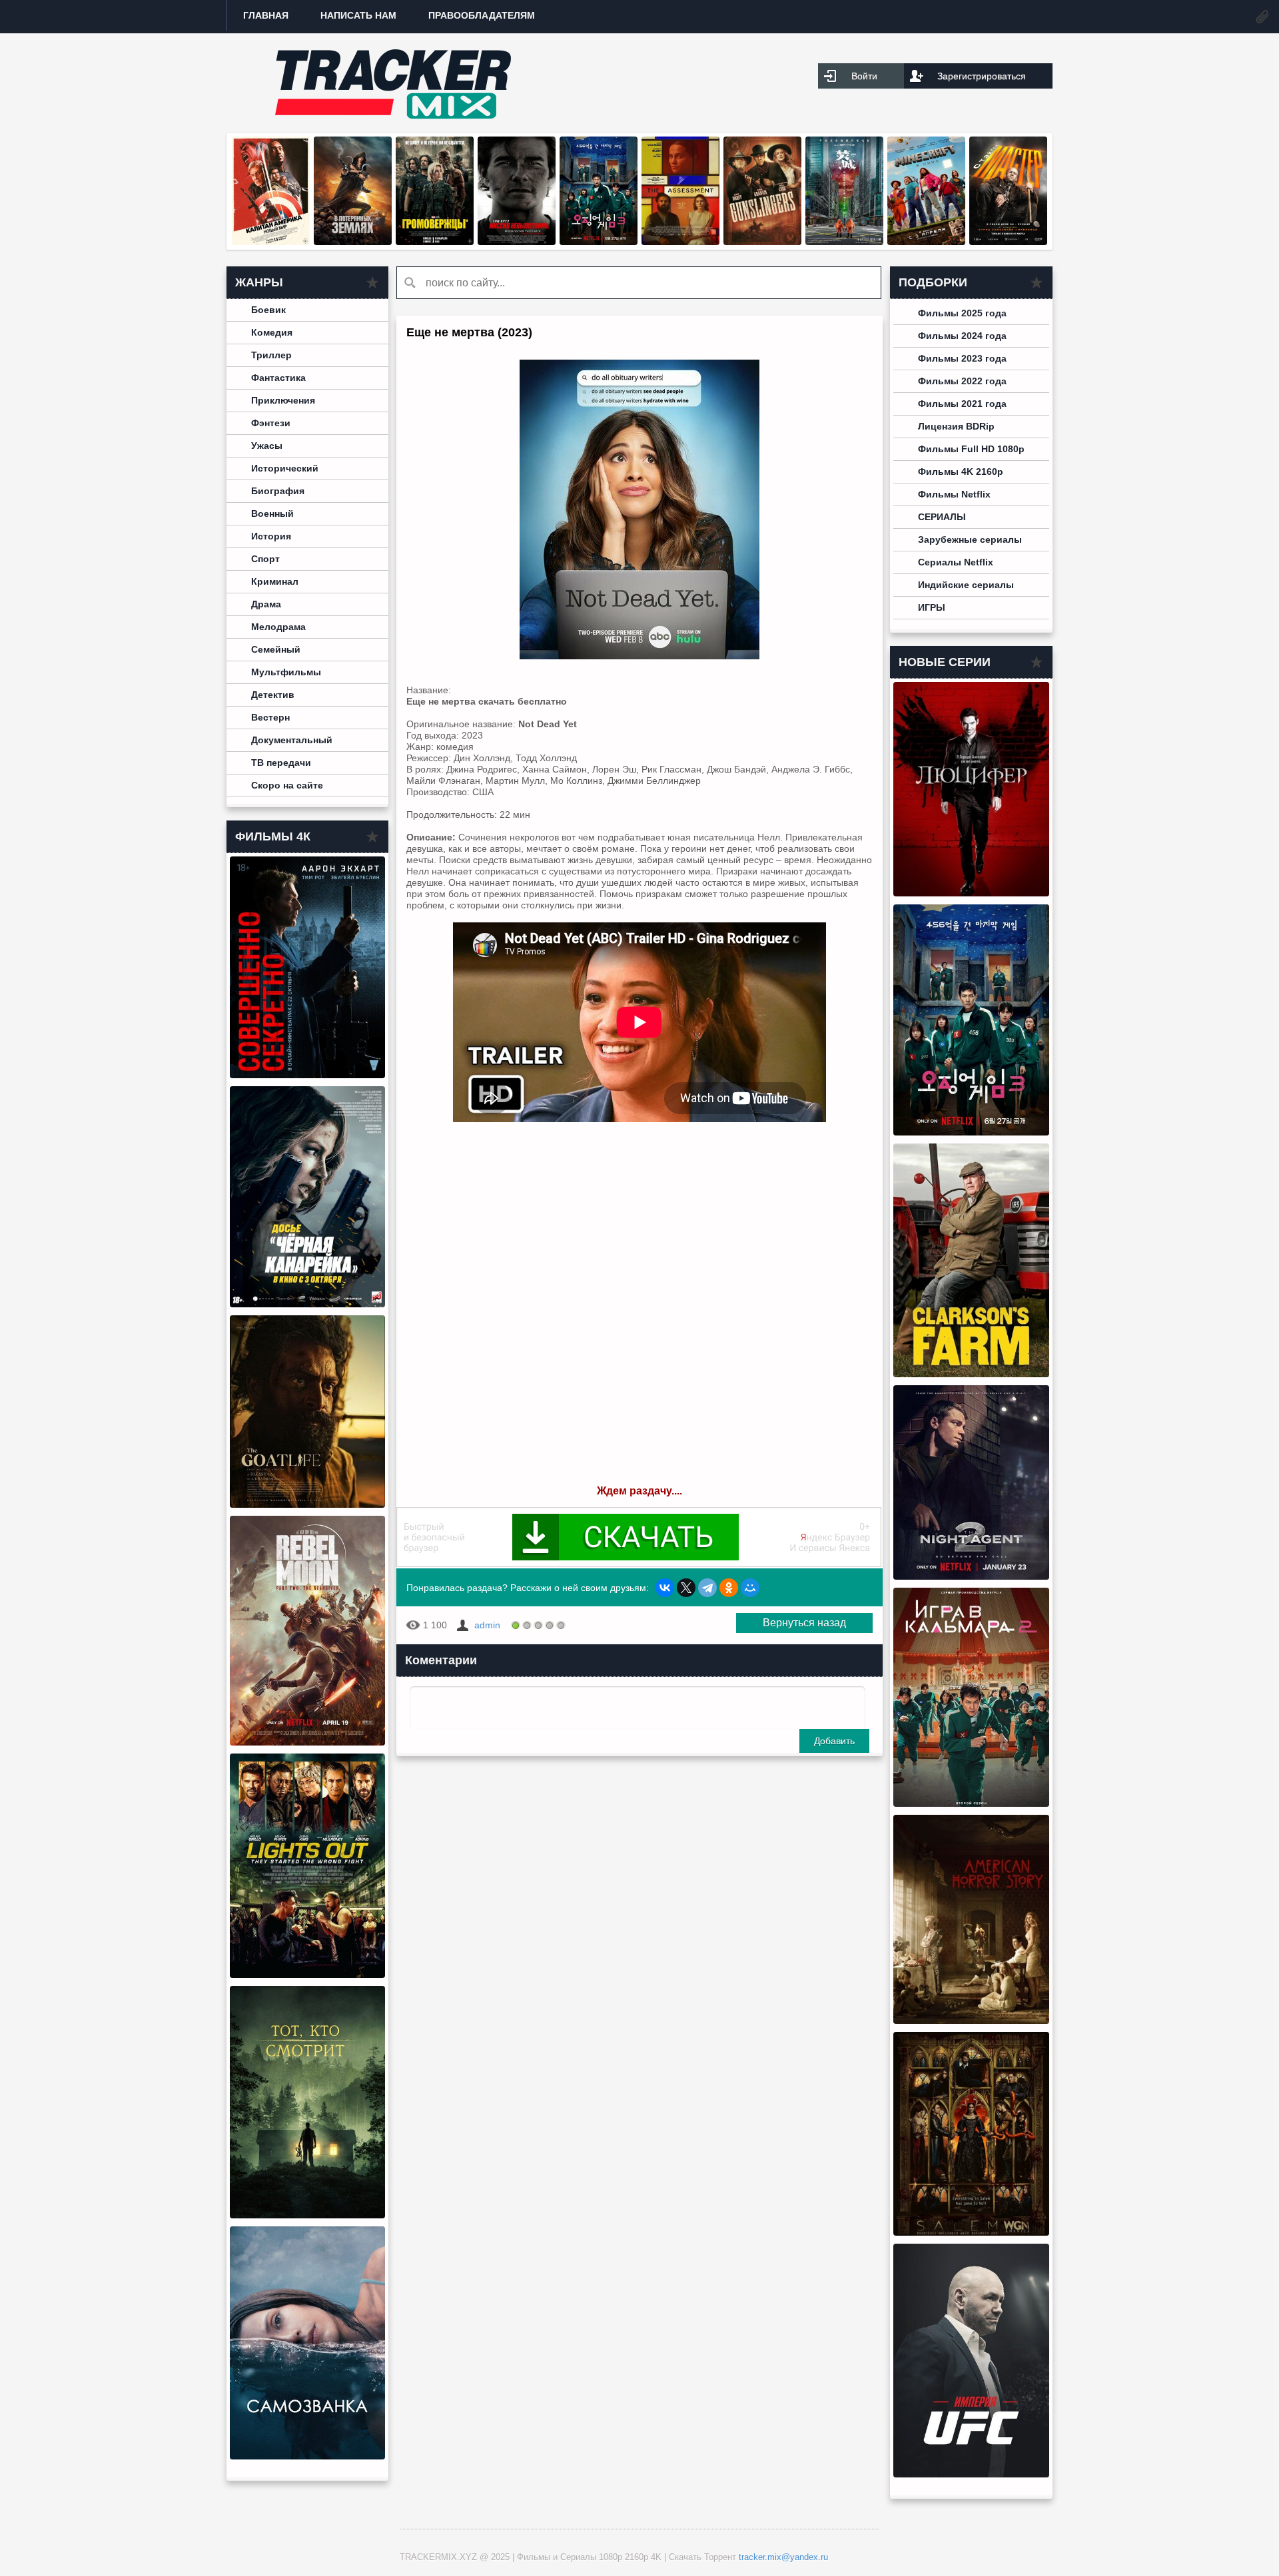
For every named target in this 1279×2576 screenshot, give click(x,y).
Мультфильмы (286, 672)
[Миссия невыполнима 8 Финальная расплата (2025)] (517, 242)
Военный (272, 513)
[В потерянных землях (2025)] (353, 242)
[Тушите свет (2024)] (307, 1975)
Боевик (268, 310)
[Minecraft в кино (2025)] (926, 242)
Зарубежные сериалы (970, 539)
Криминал (275, 581)
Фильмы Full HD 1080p (971, 449)
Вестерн (270, 717)
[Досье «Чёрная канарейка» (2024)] (307, 1304)
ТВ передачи (281, 763)
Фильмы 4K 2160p (961, 472)
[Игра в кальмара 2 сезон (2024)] (971, 1803)
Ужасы (267, 446)
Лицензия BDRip (956, 426)
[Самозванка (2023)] (307, 2456)
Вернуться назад (804, 1623)
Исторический (285, 468)
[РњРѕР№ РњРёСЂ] (750, 1588)
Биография (278, 491)
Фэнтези (271, 423)
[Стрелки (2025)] (762, 242)
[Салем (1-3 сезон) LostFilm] (971, 2232)
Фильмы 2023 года (962, 358)
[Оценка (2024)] (680, 242)
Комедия (272, 332)
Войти (864, 76)
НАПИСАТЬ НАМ (358, 15)
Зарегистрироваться (982, 76)
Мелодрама (278, 627)
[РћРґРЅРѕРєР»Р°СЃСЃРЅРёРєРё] (729, 1588)
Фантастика (278, 378)
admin (487, 1625)
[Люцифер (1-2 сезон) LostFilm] (971, 893)
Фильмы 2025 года (962, 313)
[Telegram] (707, 1588)
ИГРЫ (932, 607)
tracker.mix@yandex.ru (783, 2557)
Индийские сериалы (966, 585)
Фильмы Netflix (954, 494)
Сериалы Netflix (956, 562)
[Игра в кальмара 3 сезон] (599, 242)
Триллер (271, 355)
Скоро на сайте (287, 785)
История (271, 536)
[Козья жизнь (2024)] (307, 1504)
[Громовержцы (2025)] (435, 242)
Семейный (276, 649)
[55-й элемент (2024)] (844, 242)
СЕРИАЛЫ (942, 517)
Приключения (283, 400)
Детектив (273, 695)
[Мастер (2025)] (1008, 242)
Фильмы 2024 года (962, 336)
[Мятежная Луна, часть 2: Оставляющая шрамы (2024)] (307, 1742)
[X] (686, 1588)
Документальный (292, 740)
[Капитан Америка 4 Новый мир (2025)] (271, 242)
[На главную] (393, 83)
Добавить (834, 1741)
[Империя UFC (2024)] (971, 2474)
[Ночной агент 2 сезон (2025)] (971, 1576)
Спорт (265, 559)
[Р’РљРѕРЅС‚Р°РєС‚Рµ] (665, 1588)
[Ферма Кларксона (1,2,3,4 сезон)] (971, 1374)
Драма (266, 604)
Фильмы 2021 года (962, 404)
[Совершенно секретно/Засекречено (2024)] (307, 1075)
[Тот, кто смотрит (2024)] (307, 2215)
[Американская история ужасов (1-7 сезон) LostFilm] (971, 2021)
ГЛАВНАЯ (266, 15)
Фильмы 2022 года (962, 381)
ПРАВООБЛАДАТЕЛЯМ (482, 15)
